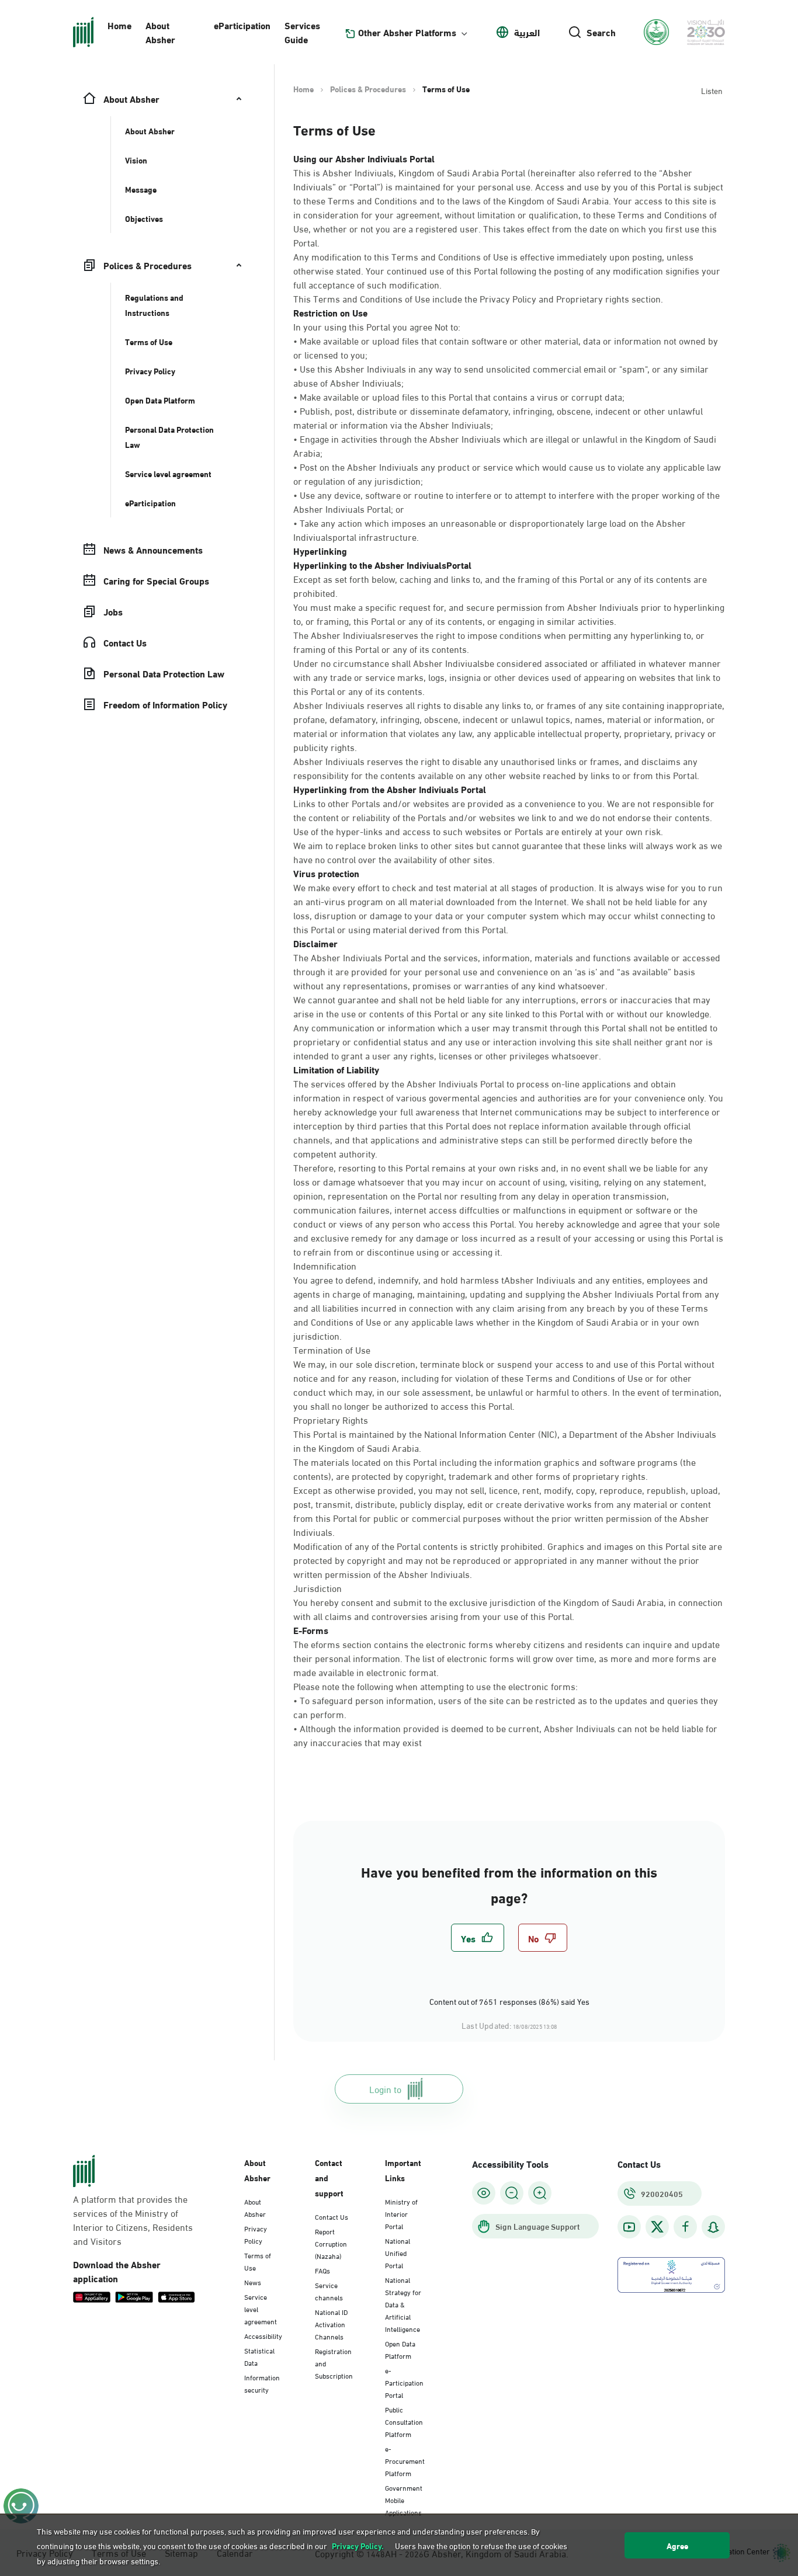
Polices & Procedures (368, 89)
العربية (527, 32)
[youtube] (629, 2227)
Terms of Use (258, 2261)
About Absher (160, 32)
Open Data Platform (400, 2349)
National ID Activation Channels (331, 2324)
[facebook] (685, 2227)
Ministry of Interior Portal (401, 2213)
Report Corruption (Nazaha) (331, 2243)
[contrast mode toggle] (484, 2193)
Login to (385, 2089)
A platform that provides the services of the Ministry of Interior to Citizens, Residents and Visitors (133, 2220)
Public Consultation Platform (404, 2421)
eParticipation (242, 25)
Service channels (329, 2291)
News (253, 2282)
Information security (262, 2383)
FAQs (322, 2270)
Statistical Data (259, 2356)
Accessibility (263, 2335)
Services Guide (302, 32)
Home (119, 25)
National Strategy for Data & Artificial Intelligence (403, 2304)
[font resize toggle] (512, 2193)
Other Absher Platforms (407, 32)
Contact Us (332, 2216)
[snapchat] (713, 2227)
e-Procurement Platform (405, 2460)
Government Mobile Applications (404, 2499)
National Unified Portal (398, 2252)
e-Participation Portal (404, 2382)
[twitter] (657, 2227)
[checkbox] (478, 1938)
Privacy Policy (256, 2234)
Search (601, 32)
